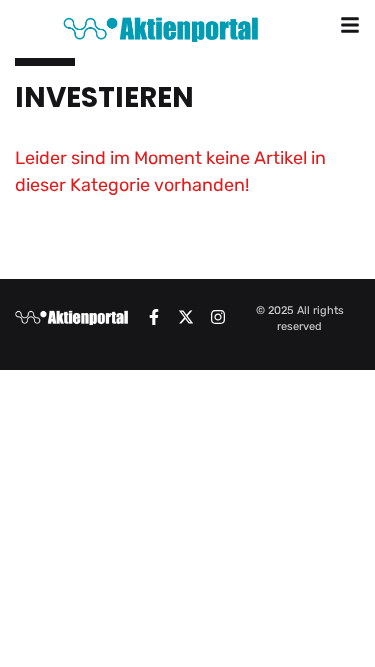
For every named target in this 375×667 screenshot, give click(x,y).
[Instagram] (218, 317)
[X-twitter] (186, 317)
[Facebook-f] (154, 317)
